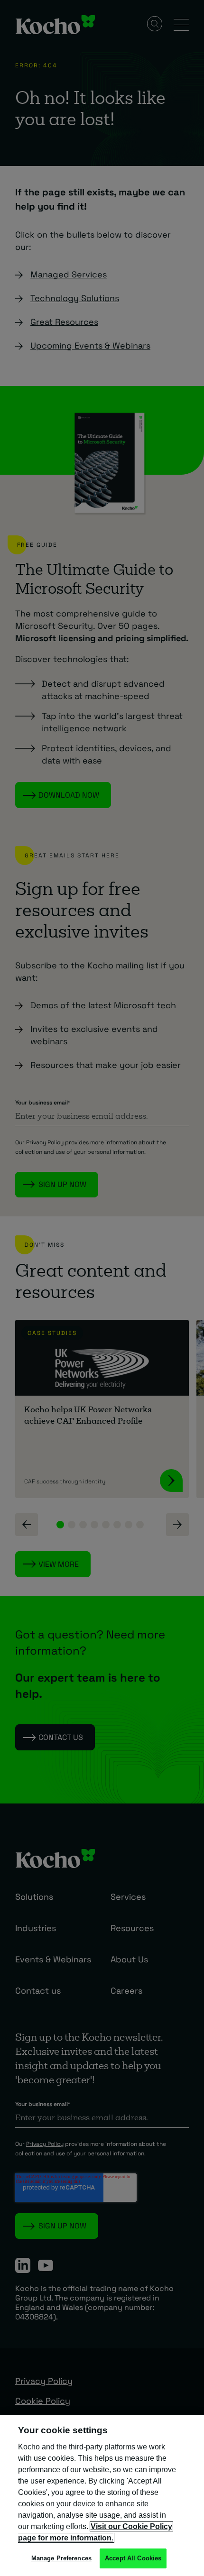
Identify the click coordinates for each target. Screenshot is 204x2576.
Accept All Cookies (133, 2558)
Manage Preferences (61, 2558)
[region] (102, 2496)
